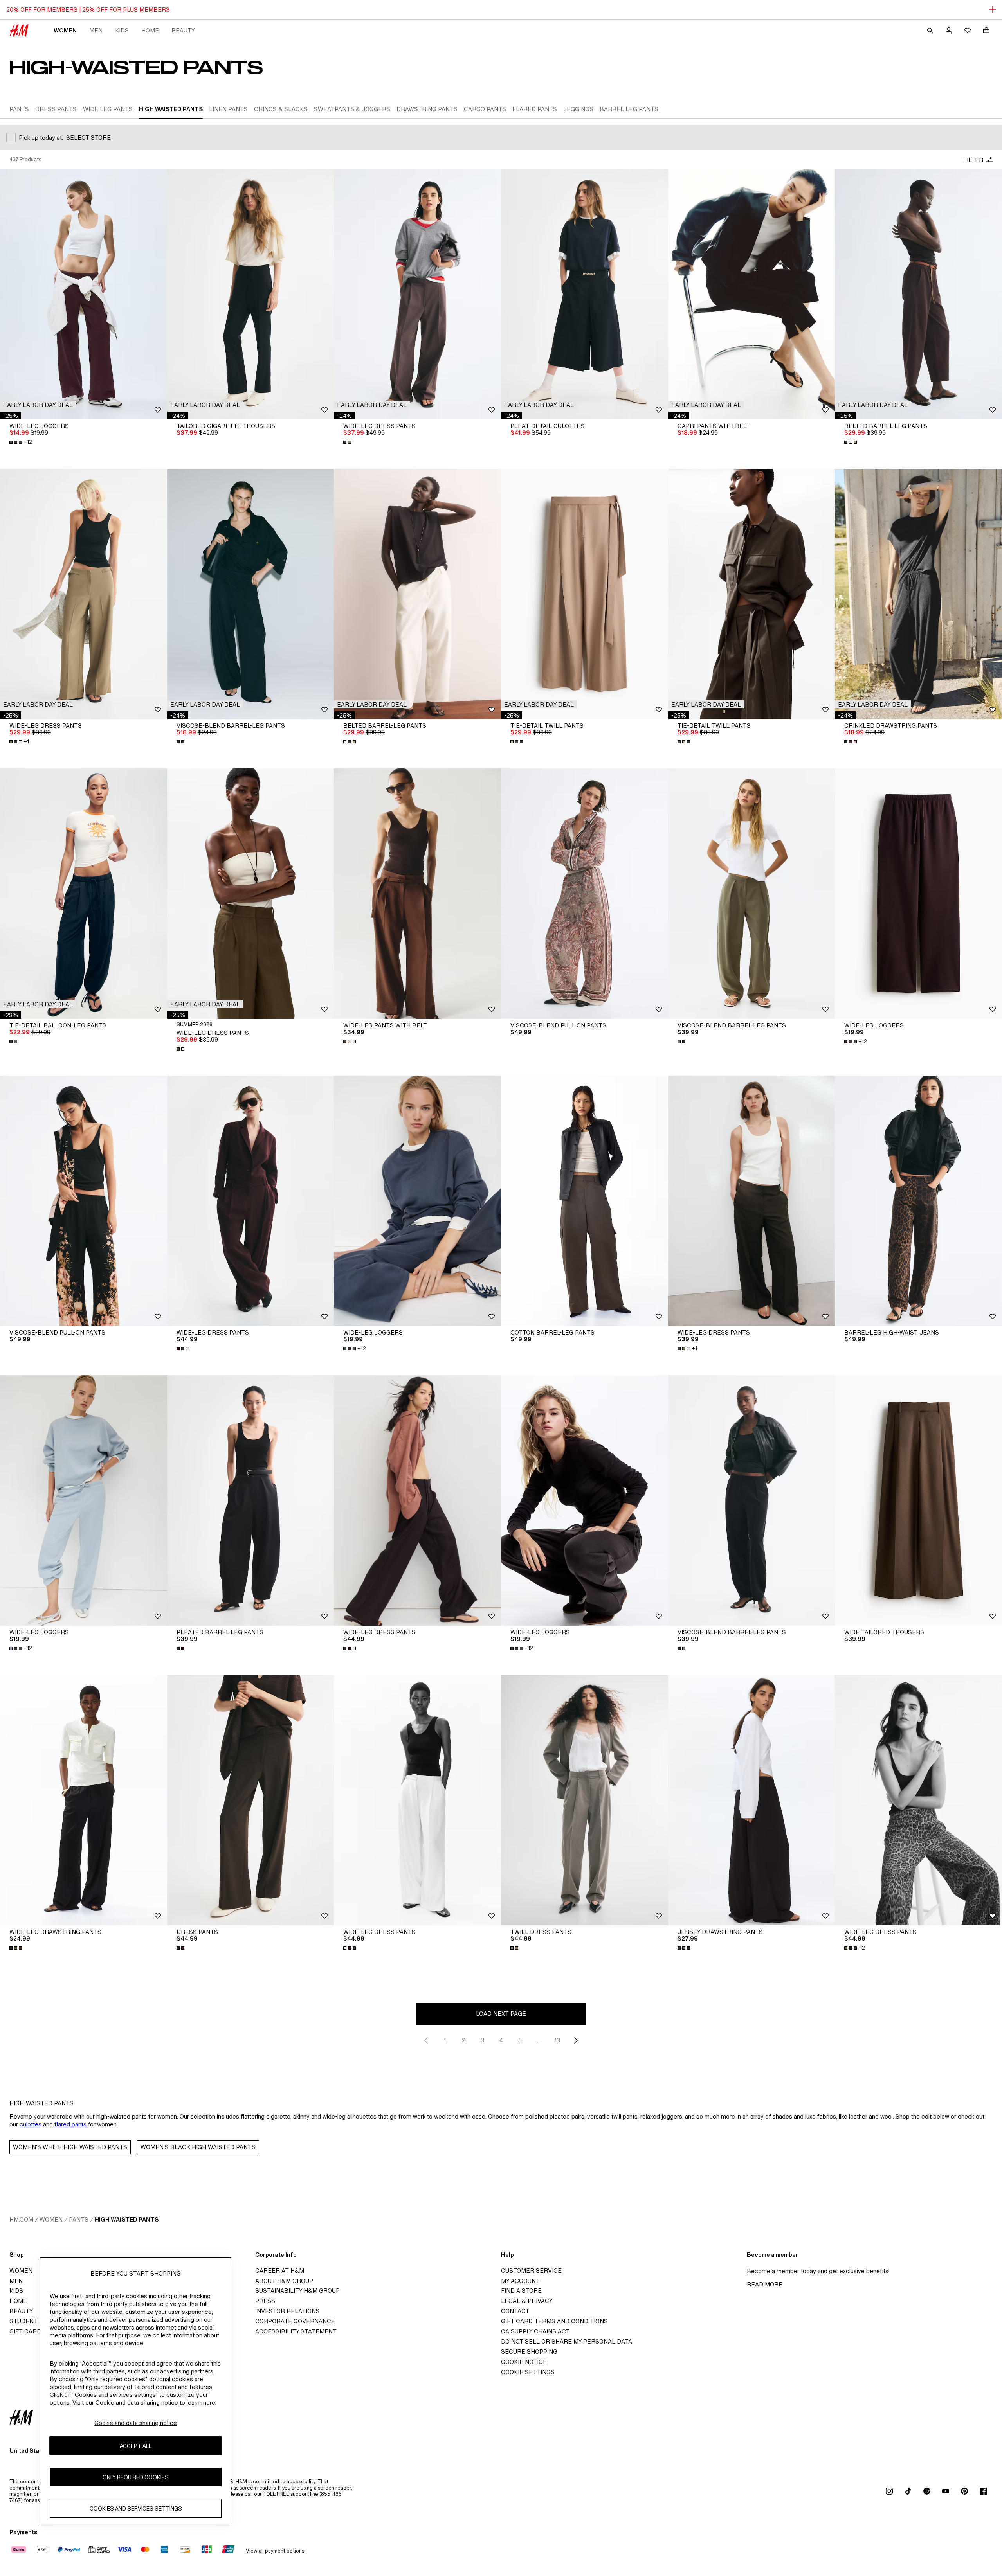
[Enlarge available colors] (348, 442)
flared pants (70, 2124)
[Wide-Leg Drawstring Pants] (84, 1800)
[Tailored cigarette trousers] (251, 294)
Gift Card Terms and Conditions (554, 2321)
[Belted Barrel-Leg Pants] (918, 294)
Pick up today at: (41, 138)
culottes (31, 2124)
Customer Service (531, 2271)
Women (65, 30)
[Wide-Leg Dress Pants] (417, 294)
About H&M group (284, 2281)
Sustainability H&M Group (297, 2291)
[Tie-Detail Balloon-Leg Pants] (84, 894)
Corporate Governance (295, 2321)
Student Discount (40, 2321)
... (539, 2040)
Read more (765, 2284)
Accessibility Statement (296, 2331)
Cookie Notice (524, 2362)
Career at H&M (280, 2271)
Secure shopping (529, 2352)
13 (557, 2040)
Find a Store (521, 2291)
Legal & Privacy (527, 2301)
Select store (88, 138)
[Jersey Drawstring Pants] (752, 1800)
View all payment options (275, 2551)
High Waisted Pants (127, 2219)
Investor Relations (287, 2311)
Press (265, 2301)
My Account (520, 2281)
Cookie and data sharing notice (136, 2423)
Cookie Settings (528, 2372)
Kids (122, 30)
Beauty (183, 30)
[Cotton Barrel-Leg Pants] (585, 1201)
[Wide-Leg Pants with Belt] (417, 894)
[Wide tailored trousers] (918, 1500)
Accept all (136, 2446)
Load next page (501, 2014)
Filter (973, 160)
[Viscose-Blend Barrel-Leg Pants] (251, 594)
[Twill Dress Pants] (585, 1800)
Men (96, 30)
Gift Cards (27, 2331)
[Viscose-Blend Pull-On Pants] (585, 894)
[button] (38, 405)
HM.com (21, 2219)
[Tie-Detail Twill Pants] (585, 594)
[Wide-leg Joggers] (84, 294)
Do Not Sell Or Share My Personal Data (567, 2341)
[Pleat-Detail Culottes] (585, 294)
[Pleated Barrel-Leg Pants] (251, 1500)
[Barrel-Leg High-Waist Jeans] (918, 1201)
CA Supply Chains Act (535, 2331)
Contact (515, 2311)
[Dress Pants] (251, 1800)
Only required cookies (136, 2477)
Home (150, 30)
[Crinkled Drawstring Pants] (918, 594)
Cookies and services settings (136, 2509)
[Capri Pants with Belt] (752, 294)
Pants (79, 2219)
